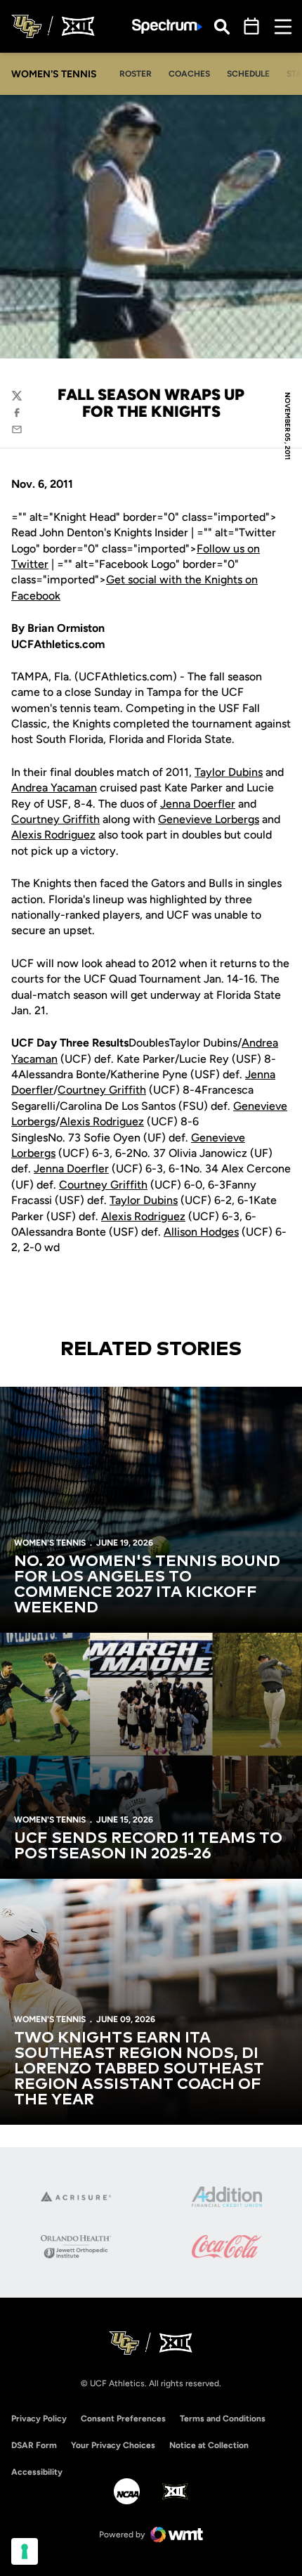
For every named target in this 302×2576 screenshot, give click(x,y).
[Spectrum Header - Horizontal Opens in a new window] (167, 26)
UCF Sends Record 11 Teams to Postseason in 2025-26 (148, 1846)
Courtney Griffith (55, 819)
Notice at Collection (209, 2445)
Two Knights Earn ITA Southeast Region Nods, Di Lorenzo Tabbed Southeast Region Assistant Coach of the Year (139, 2069)
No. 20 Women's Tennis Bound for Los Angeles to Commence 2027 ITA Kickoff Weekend (147, 1585)
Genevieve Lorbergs (209, 819)
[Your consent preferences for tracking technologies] (25, 2551)
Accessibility (37, 2472)
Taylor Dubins (229, 772)
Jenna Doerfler (198, 804)
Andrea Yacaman (54, 788)
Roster (136, 74)
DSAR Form (34, 2445)
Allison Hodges (201, 1232)
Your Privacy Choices (113, 2445)
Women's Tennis (50, 1543)
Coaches (189, 74)
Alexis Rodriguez (53, 835)
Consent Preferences (123, 2419)
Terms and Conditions (223, 2419)
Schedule (248, 74)
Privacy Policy (39, 2419)
